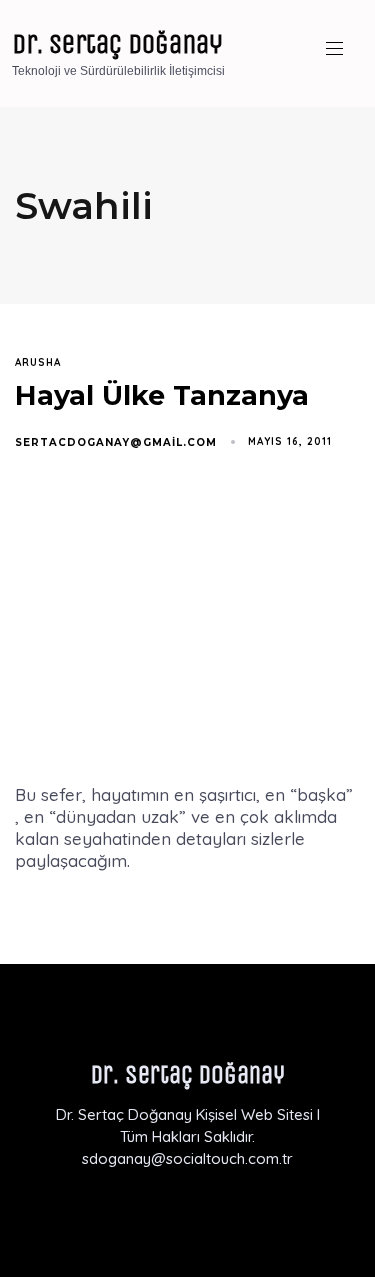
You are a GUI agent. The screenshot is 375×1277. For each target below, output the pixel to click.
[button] (342, 48)
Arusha (38, 363)
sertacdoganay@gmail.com (116, 442)
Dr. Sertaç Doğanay (117, 44)
